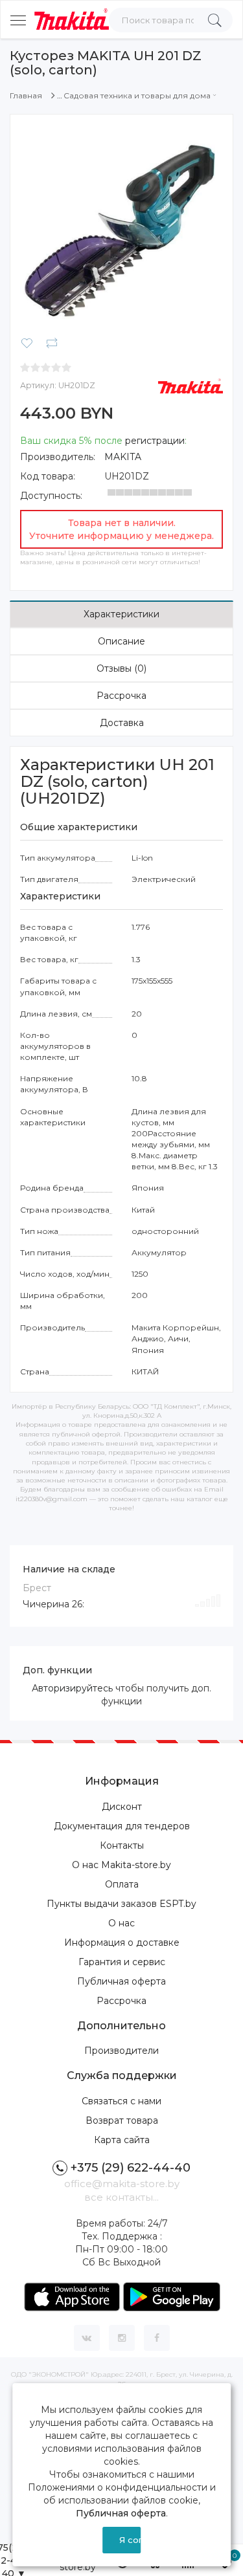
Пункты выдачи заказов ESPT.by (121, 1904)
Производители (121, 2051)
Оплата (122, 1884)
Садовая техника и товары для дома (137, 95)
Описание (121, 641)
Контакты (122, 1845)
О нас (121, 1923)
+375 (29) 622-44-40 (131, 2168)
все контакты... (121, 2197)
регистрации (155, 441)
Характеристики (121, 614)
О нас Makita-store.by (121, 1865)
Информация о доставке (122, 1943)
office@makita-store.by (122, 2184)
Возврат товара (122, 2120)
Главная (26, 95)
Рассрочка (121, 696)
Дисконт (122, 1807)
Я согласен (130, 2540)
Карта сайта (122, 2140)
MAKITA (123, 457)
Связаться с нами (121, 2101)
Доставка (122, 723)
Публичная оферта (121, 1981)
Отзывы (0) (121, 668)
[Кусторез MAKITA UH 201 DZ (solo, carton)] (121, 225)
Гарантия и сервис (122, 1962)
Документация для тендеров (122, 1826)
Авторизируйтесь (72, 1688)
